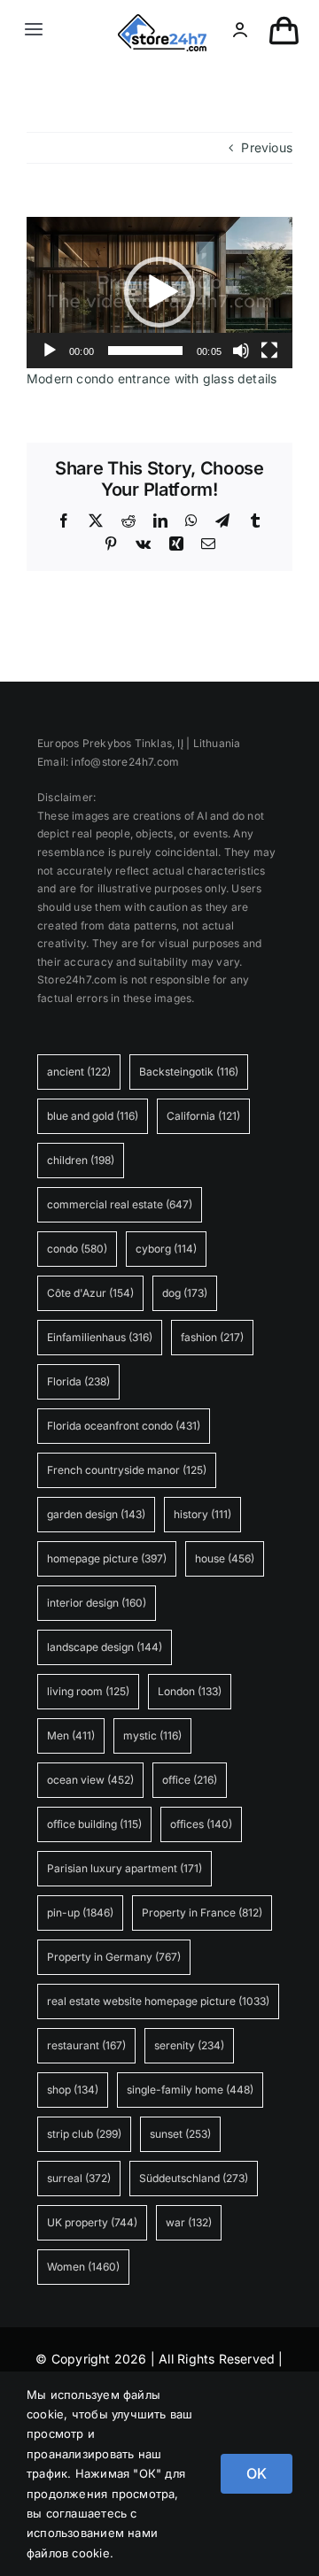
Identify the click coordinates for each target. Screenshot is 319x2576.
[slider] (145, 351)
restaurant (86, 2045)
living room (88, 1691)
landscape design (105, 1647)
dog (185, 1293)
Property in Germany (114, 1957)
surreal (79, 2178)
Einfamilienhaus (100, 1337)
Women (83, 2267)
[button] (159, 292)
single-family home (190, 2090)
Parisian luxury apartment (124, 1868)
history (202, 1514)
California (203, 1116)
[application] (159, 293)
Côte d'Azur (90, 1293)
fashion (212, 1337)
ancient (79, 1072)
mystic (152, 1735)
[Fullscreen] (269, 351)
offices (201, 1824)
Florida (78, 1381)
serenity (189, 2045)
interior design (97, 1603)
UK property (92, 2222)
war (189, 2222)
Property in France (202, 1913)
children (81, 1160)
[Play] (50, 351)
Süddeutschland (194, 2178)
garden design (96, 1514)
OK (257, 2473)
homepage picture (107, 1558)
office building (94, 1824)
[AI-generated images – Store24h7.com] (162, 20)
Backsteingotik (189, 1072)
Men (71, 1735)
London (190, 1691)
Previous (267, 147)
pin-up (80, 1913)
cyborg (166, 1249)
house (225, 1558)
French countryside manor (127, 1470)
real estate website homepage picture (158, 2001)
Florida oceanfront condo (124, 1426)
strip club (84, 2134)
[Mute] (241, 351)
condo (77, 1249)
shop (73, 2090)
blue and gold (93, 1116)
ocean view (90, 1780)
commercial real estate (120, 1204)
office (190, 1780)
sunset (180, 2134)
